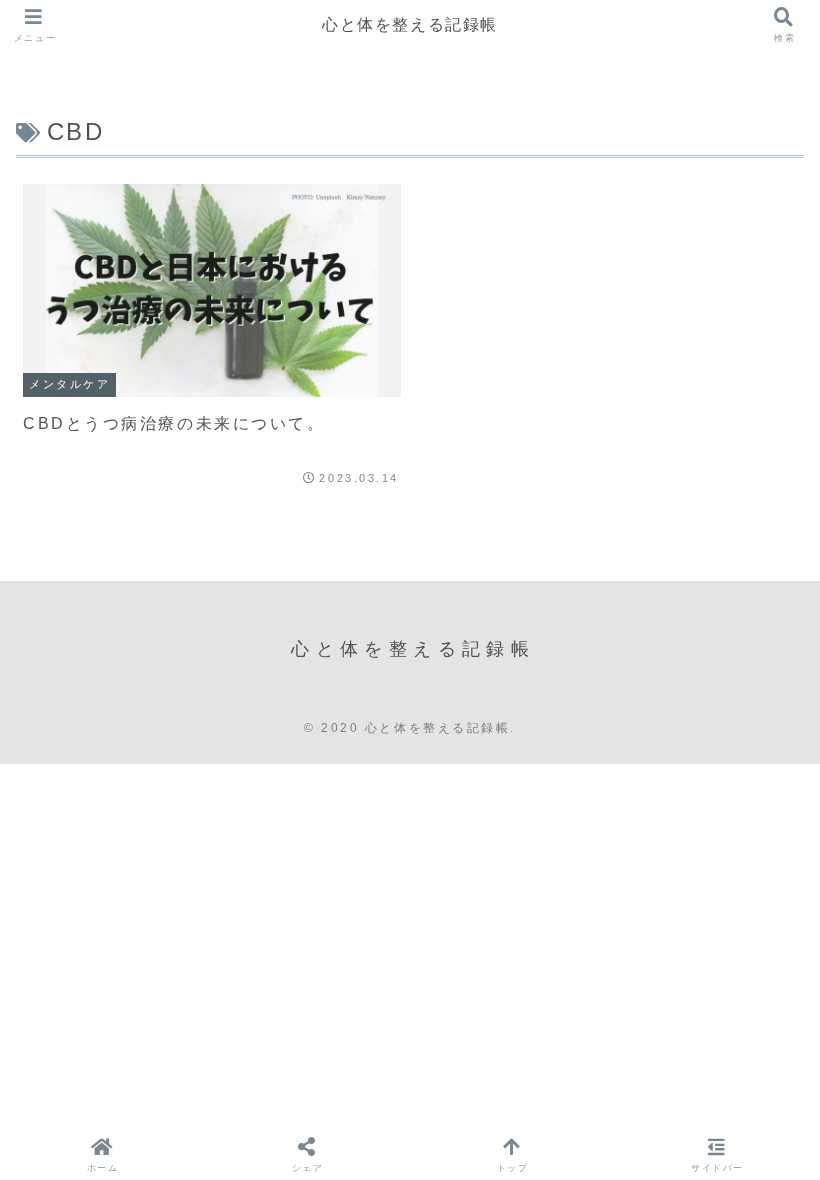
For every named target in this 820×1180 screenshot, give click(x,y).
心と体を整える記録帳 (410, 24)
